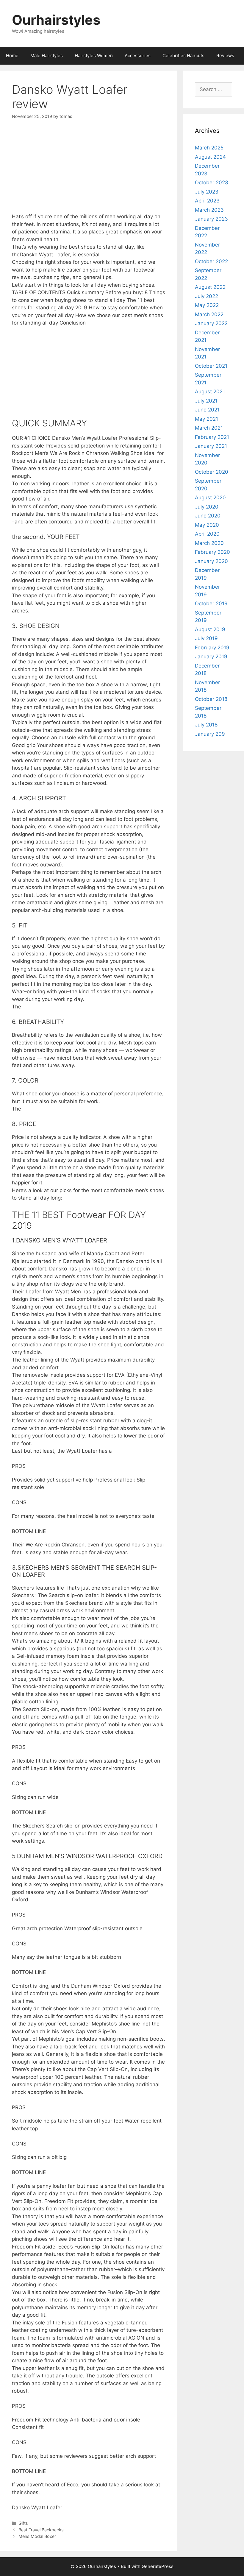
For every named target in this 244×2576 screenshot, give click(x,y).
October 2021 (211, 366)
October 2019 (211, 604)
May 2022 (207, 305)
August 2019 (210, 629)
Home (12, 56)
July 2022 (207, 296)
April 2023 (207, 201)
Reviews (225, 56)
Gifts (23, 2523)
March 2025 (209, 148)
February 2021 (212, 437)
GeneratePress (158, 2566)
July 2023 (207, 192)
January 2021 (211, 446)
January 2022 (211, 323)
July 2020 (207, 507)
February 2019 (212, 648)
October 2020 (212, 472)
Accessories (138, 56)
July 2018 (206, 725)
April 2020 (207, 534)
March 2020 (209, 543)
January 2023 (211, 219)
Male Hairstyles (47, 56)
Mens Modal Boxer (37, 2536)
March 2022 (209, 314)
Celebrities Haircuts (183, 56)
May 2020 (207, 525)
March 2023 (209, 210)
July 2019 (206, 638)
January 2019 (211, 657)
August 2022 (210, 287)
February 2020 (212, 552)
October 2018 (211, 699)
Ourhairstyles (56, 20)
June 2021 (207, 410)
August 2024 (210, 157)
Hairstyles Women (94, 56)
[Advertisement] (89, 171)
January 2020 (211, 561)
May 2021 (207, 419)
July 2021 (206, 401)
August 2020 (210, 498)
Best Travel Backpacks (41, 2530)
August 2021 (210, 392)
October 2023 (212, 183)
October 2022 (211, 261)
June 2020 (208, 516)
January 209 (210, 734)
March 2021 (209, 428)
